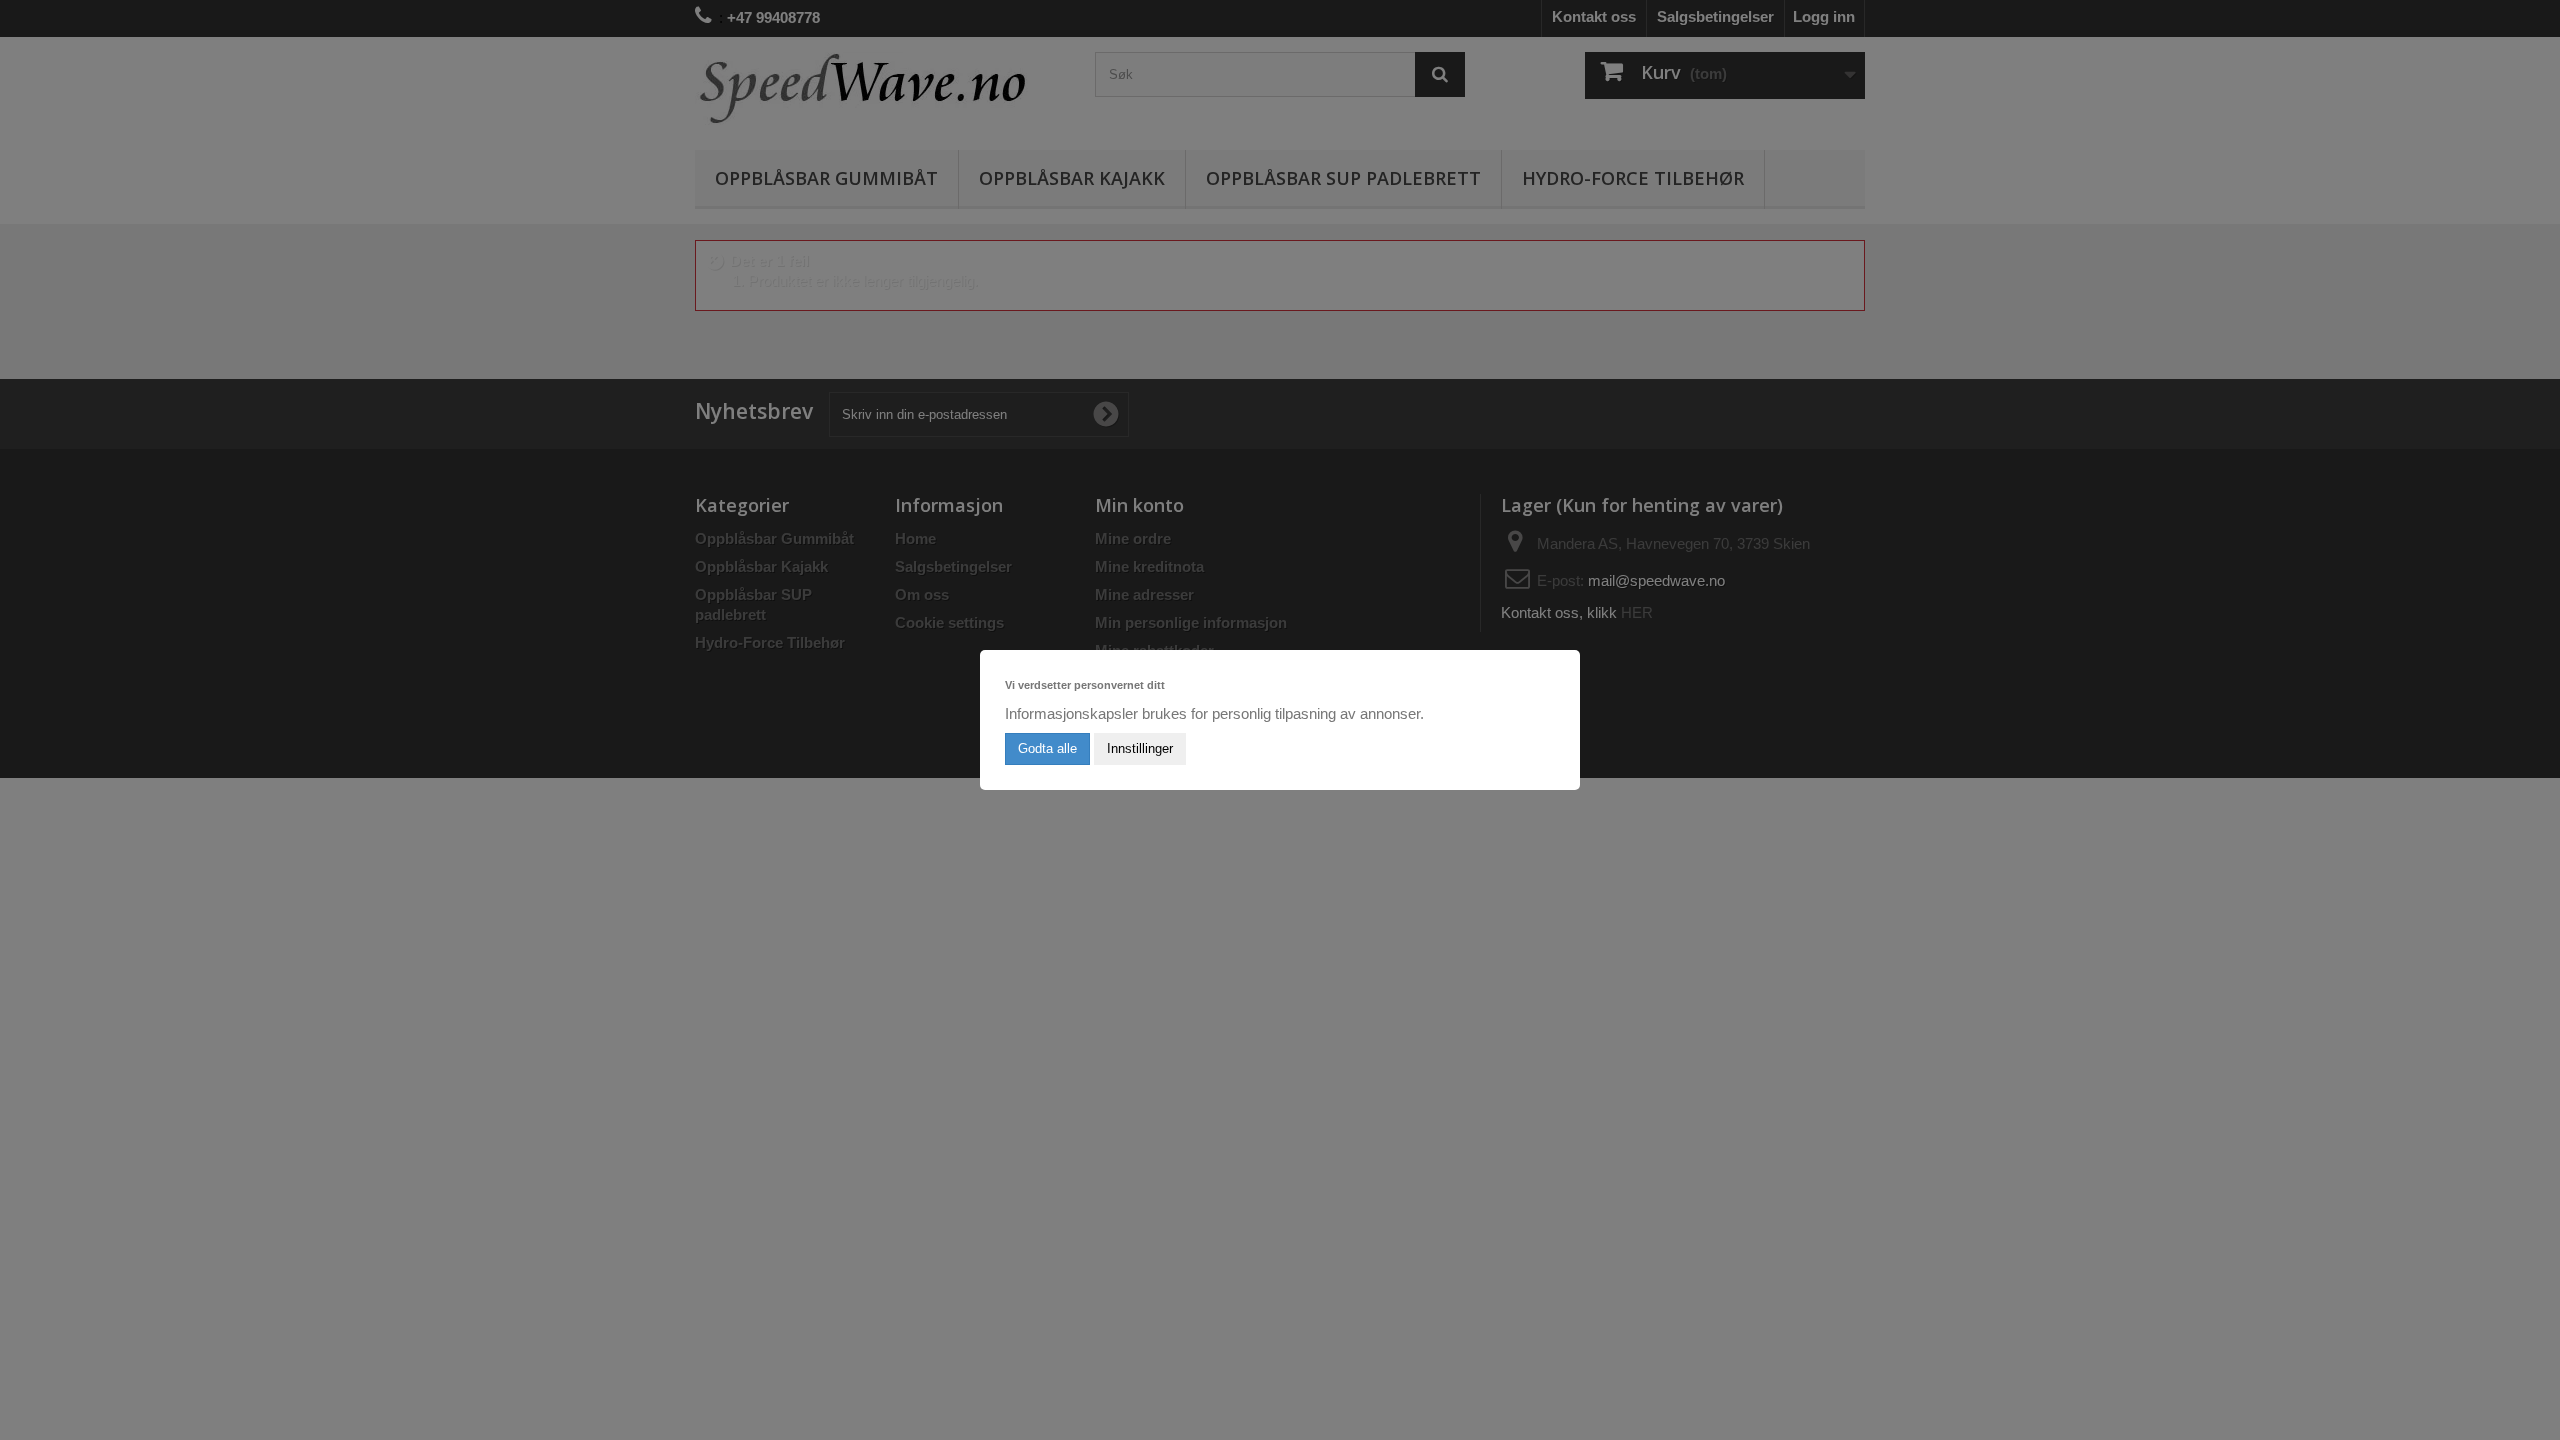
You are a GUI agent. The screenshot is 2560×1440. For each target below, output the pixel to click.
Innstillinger (1140, 748)
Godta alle (1047, 748)
